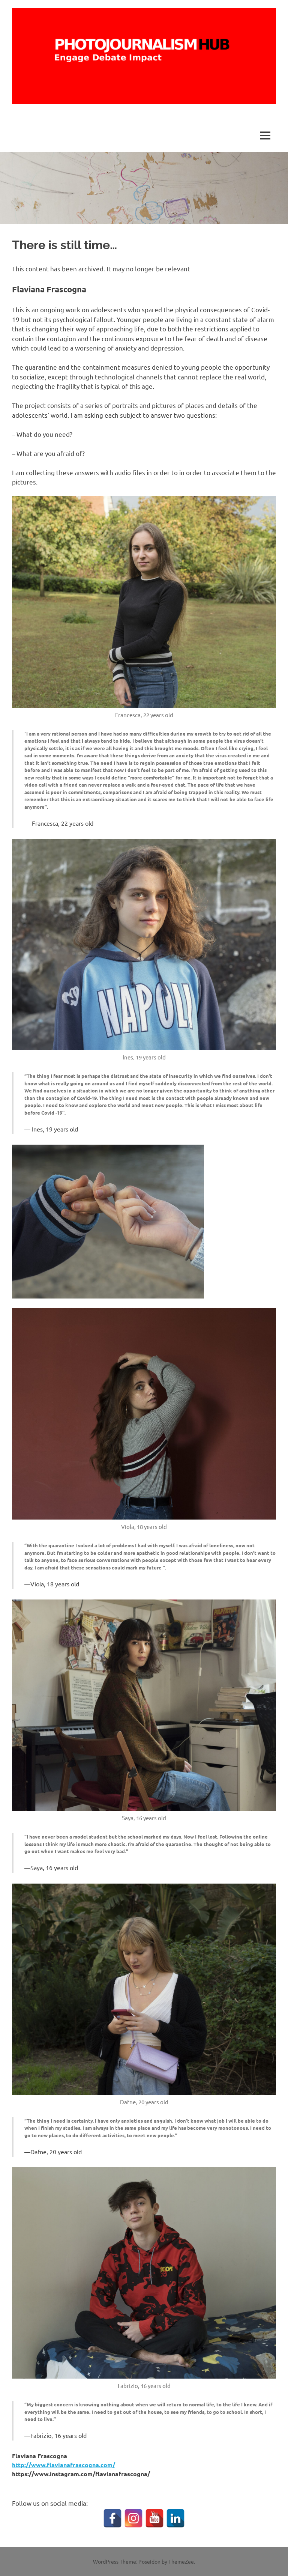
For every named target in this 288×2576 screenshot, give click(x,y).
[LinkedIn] (175, 2518)
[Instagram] (133, 2518)
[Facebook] (112, 2518)
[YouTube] (154, 2518)
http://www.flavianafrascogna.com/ (64, 2465)
